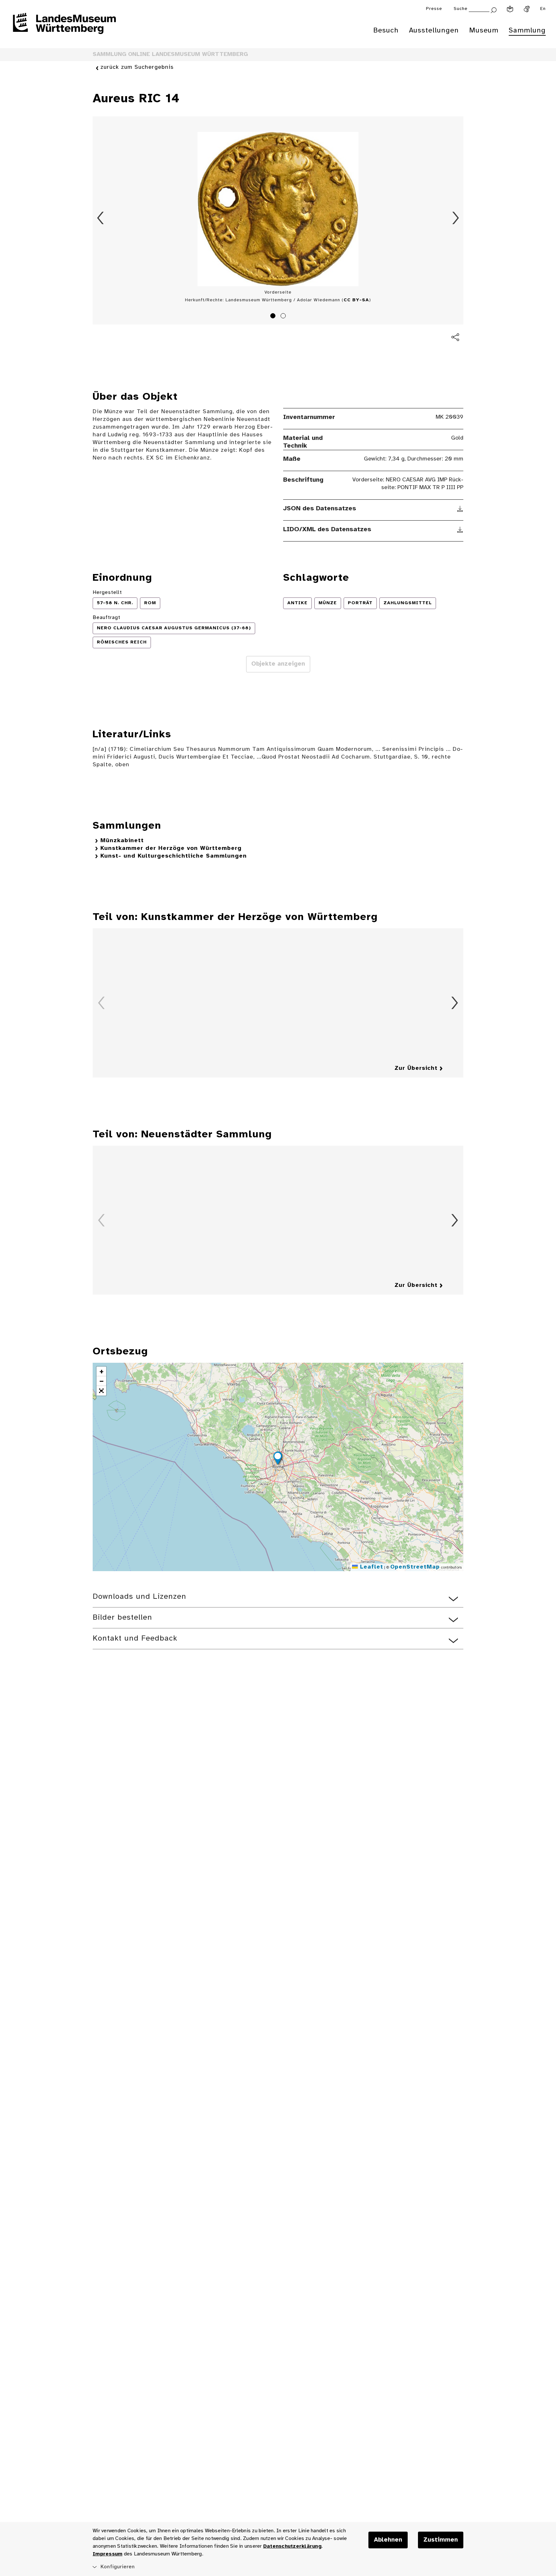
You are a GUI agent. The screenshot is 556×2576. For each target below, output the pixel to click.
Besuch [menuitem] (386, 31)
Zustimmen (441, 2540)
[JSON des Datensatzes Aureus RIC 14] (460, 509)
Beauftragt (107, 618)
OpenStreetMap (415, 1567)
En (543, 9)
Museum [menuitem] (484, 31)
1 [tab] (274, 317)
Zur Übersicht (416, 1068)
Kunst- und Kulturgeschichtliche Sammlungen (174, 856)
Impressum (107, 2554)
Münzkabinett (122, 841)
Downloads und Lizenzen (139, 1597)
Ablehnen (388, 2540)
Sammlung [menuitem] (527, 31)
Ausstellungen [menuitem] (434, 31)
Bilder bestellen (122, 1618)
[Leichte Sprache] (510, 9)
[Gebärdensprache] (527, 9)
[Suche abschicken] (494, 9)
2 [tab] (284, 317)
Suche (461, 9)
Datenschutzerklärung (292, 2546)
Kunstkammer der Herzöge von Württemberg (171, 848)
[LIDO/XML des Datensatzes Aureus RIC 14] (460, 530)
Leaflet (371, 1567)
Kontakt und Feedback (135, 1638)
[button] (278, 1459)
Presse (434, 9)
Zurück (100, 218)
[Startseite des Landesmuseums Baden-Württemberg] (64, 28)
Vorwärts (456, 218)
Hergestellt (107, 592)
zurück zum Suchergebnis (137, 67)
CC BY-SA (356, 300)
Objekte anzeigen (278, 664)
